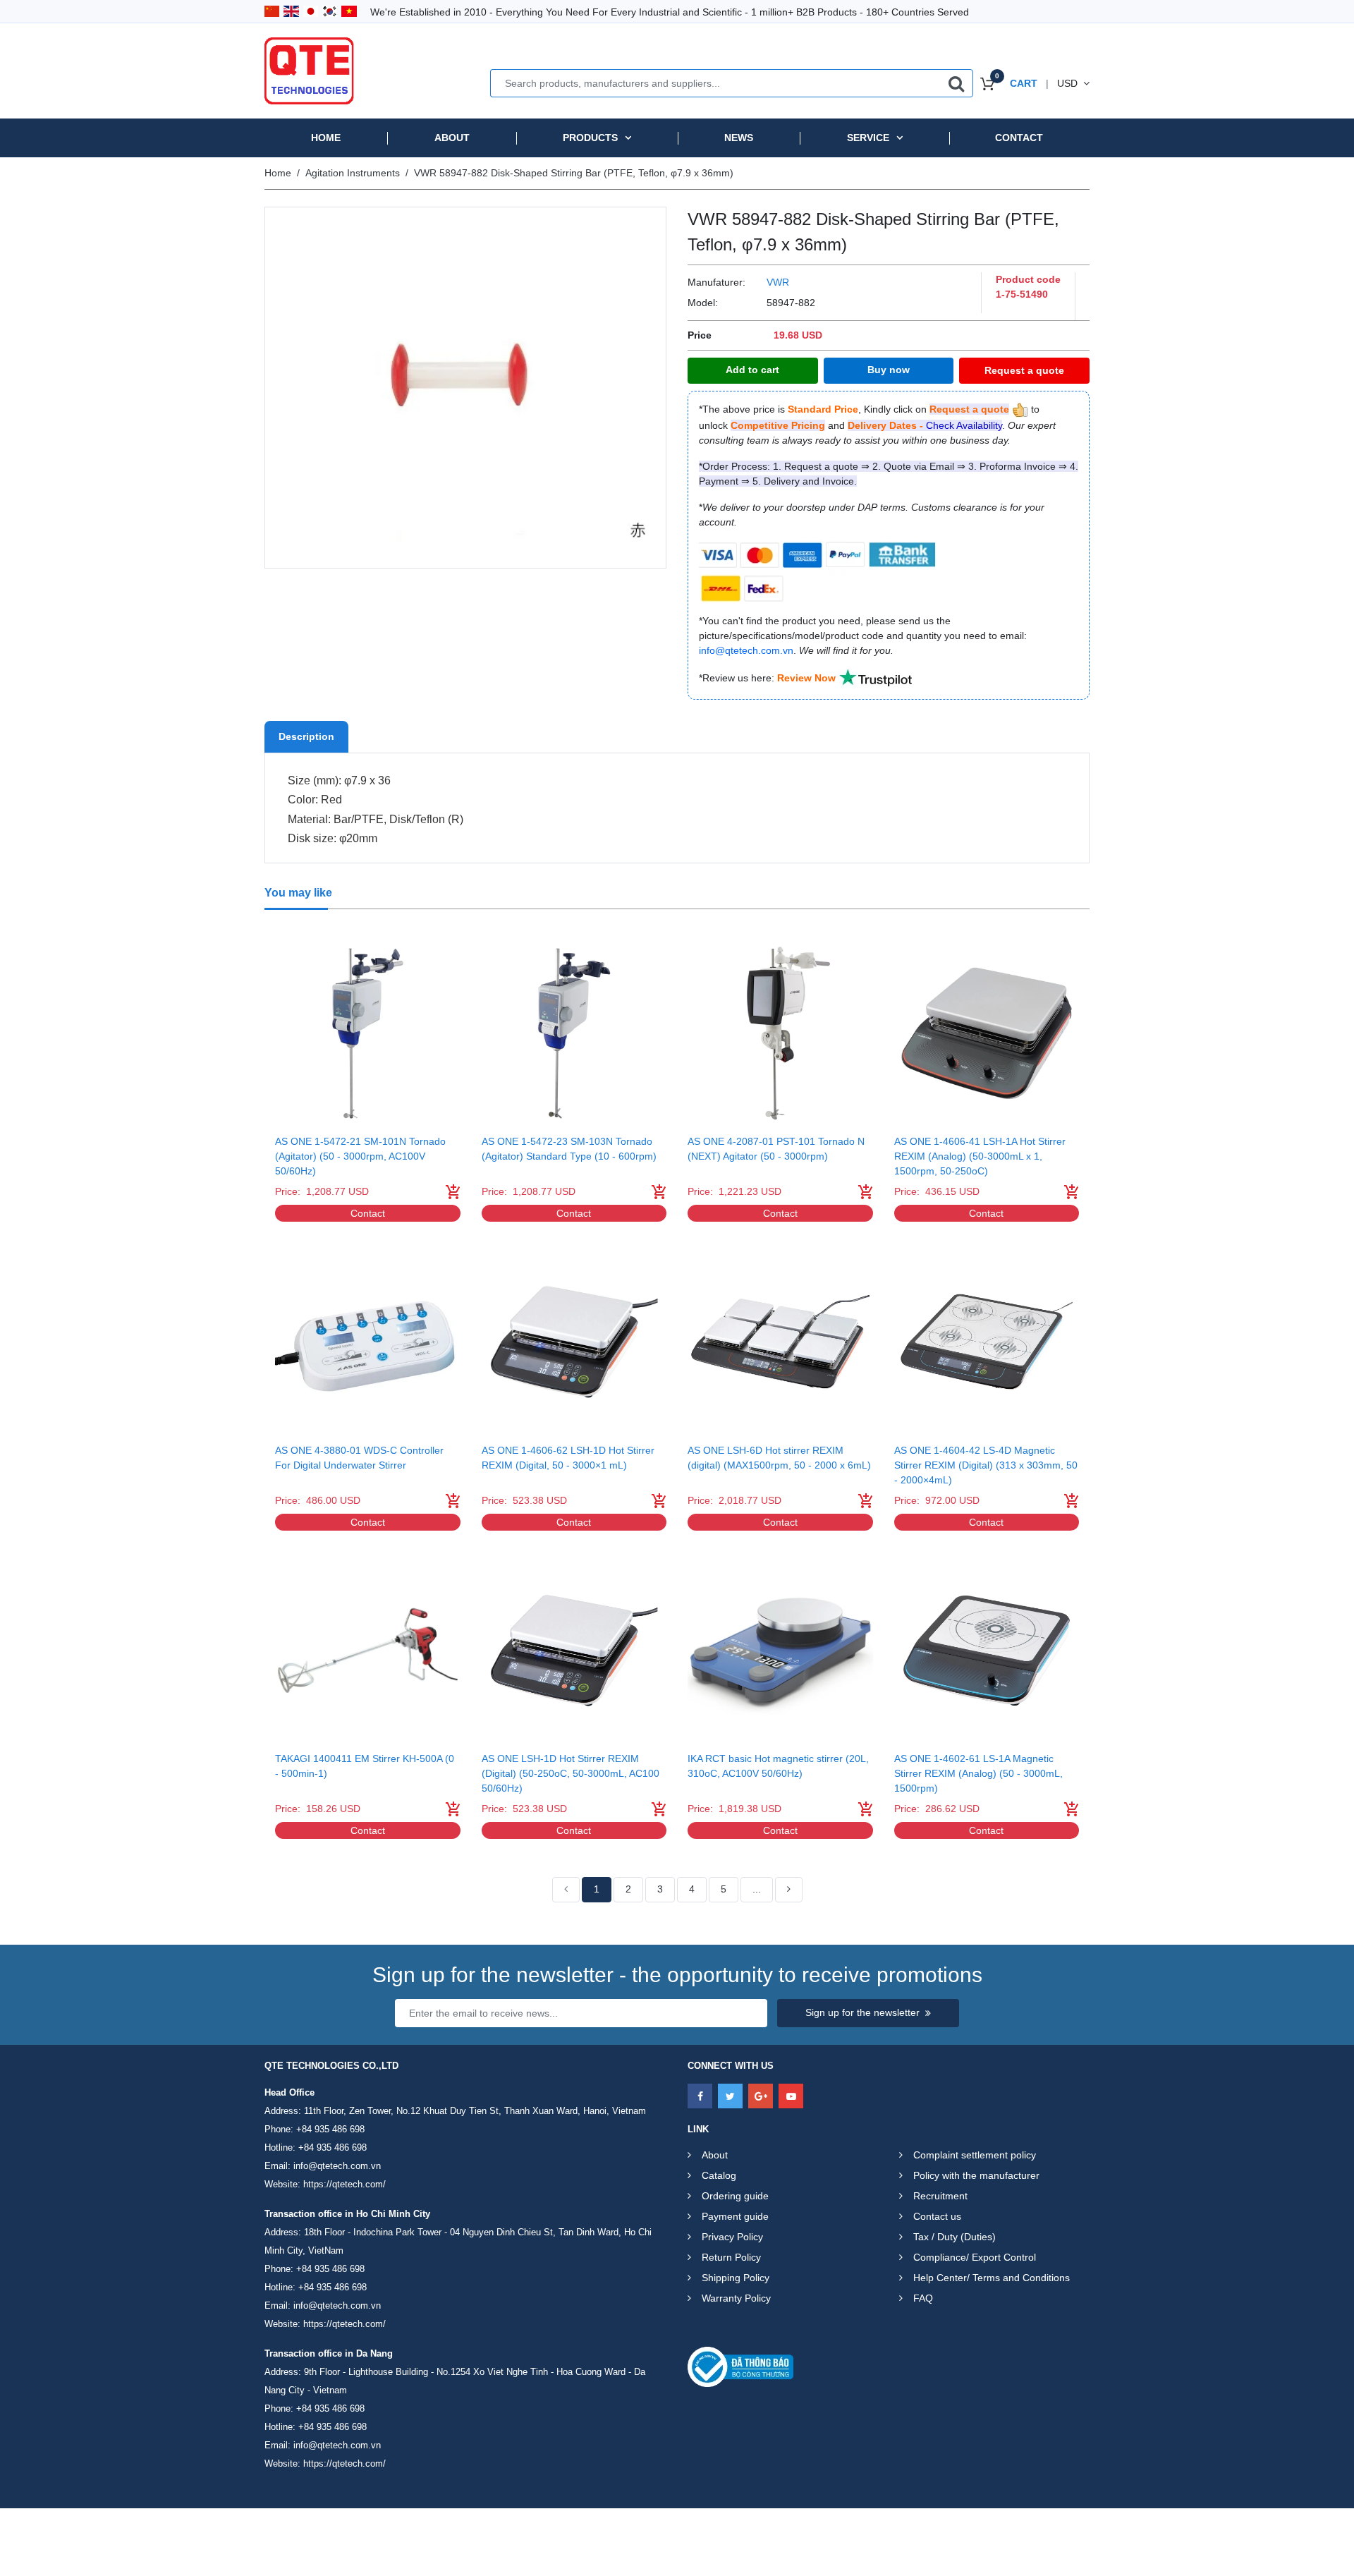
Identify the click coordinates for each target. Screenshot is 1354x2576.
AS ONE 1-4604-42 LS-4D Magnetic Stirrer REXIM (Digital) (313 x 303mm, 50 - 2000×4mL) (986, 1465)
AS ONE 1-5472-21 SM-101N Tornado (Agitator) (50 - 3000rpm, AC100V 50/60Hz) (360, 1156)
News (739, 138)
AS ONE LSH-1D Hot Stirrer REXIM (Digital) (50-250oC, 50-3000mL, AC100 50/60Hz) (571, 1773)
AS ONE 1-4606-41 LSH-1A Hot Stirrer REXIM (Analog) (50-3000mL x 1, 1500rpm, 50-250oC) (980, 1156)
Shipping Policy (736, 2278)
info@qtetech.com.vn (337, 2166)
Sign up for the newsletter (862, 2012)
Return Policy (731, 2257)
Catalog (719, 2175)
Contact (1019, 138)
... (757, 1889)
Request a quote (1024, 370)
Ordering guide (735, 2196)
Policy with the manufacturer (976, 2175)
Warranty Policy (736, 2298)
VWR (778, 282)
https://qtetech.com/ (344, 2184)
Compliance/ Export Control (975, 2257)
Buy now (889, 370)
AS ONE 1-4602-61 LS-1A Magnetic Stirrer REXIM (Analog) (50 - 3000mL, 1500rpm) (978, 1773)
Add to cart (752, 370)
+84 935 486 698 (330, 2129)
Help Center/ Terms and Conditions (992, 2278)
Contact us (937, 2216)
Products (590, 138)
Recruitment (940, 2196)
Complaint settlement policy (975, 2155)
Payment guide (735, 2216)
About (452, 138)
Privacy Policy (732, 2237)
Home (326, 138)
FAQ (923, 2298)
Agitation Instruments (353, 173)
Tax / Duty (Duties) (954, 2237)
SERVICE (868, 138)
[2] (789, 1890)
